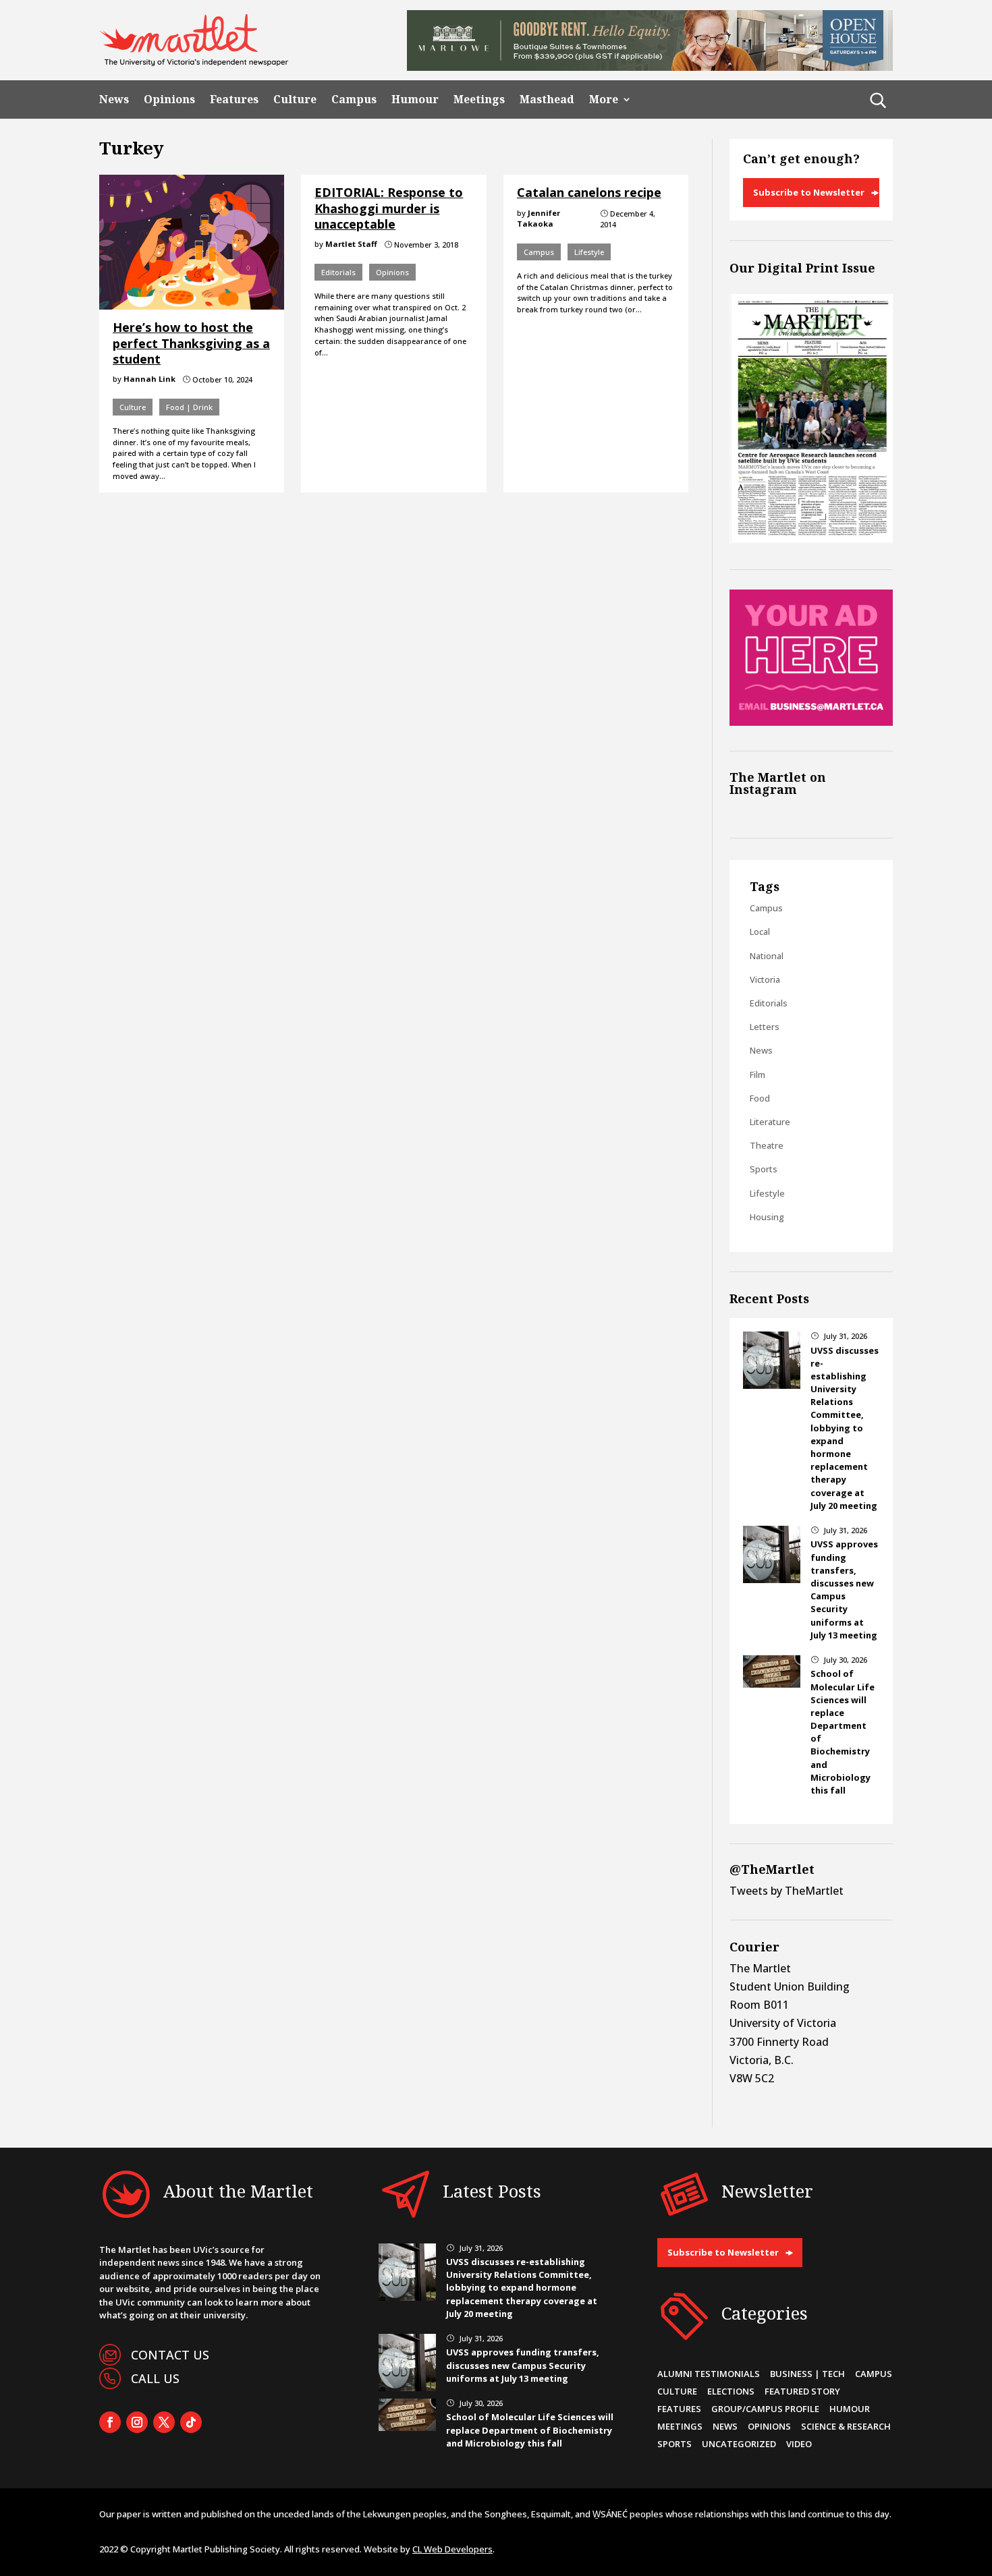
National (767, 956)
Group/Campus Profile (765, 2409)
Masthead (547, 99)
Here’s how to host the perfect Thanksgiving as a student (191, 343)
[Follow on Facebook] (110, 2422)
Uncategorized (739, 2444)
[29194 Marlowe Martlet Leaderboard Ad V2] (650, 67)
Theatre (767, 1145)
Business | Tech (807, 2374)
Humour (415, 99)
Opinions (169, 99)
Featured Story (802, 2391)
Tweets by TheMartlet (787, 1891)
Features (234, 99)
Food (760, 1098)
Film (757, 1075)
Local (760, 932)
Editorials (338, 272)
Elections (731, 2391)
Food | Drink (189, 407)
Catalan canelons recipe (589, 192)
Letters (765, 1027)
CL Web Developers (452, 2549)
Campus (354, 99)
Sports (764, 1169)
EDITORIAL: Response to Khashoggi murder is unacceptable (389, 208)
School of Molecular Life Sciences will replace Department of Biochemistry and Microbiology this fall (530, 2430)
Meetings (479, 99)
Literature (770, 1122)
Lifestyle (589, 252)
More (604, 99)
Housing (767, 1217)
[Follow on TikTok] (191, 2422)
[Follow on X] (164, 2422)
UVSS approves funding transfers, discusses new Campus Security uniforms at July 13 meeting (844, 1589)
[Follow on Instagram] (137, 2422)
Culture (295, 99)
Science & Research (846, 2426)
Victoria (765, 979)
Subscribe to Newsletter (809, 192)
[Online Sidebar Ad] (811, 722)
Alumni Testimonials (709, 2374)
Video (799, 2444)
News (114, 99)
